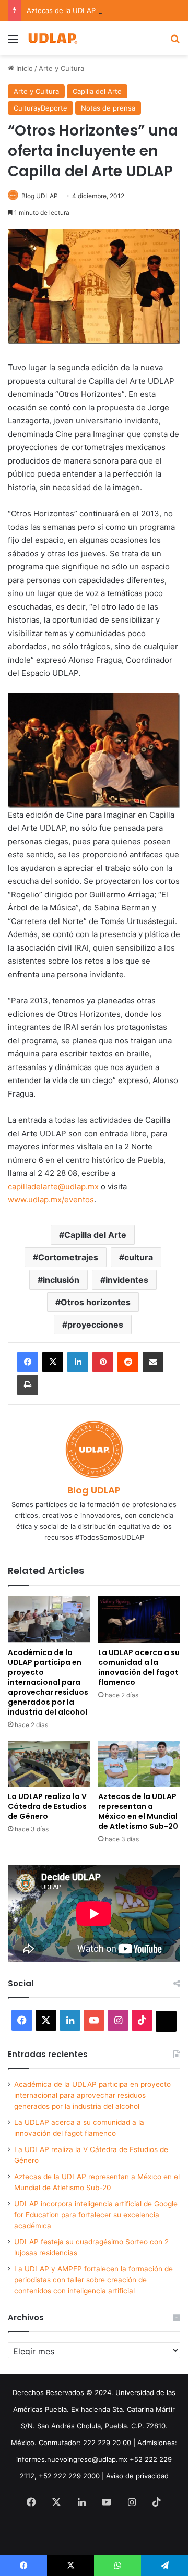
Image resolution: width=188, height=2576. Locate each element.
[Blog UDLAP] (52, 38)
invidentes (127, 1280)
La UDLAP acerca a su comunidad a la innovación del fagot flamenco (139, 1667)
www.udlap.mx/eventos (51, 1200)
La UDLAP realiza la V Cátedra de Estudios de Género (47, 1806)
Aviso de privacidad (137, 2476)
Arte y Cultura (61, 68)
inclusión (61, 1280)
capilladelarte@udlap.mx (53, 1187)
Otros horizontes (96, 1302)
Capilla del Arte (97, 91)
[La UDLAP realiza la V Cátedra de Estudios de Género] (49, 1764)
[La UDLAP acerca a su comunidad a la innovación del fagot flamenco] (139, 1619)
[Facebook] (28, 1362)
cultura (139, 1257)
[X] (53, 1362)
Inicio (23, 68)
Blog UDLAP (40, 196)
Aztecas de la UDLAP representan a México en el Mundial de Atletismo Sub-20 (138, 1811)
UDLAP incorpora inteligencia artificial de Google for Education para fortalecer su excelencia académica (96, 2215)
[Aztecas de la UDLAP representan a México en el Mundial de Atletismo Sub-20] (139, 1764)
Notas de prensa (108, 108)
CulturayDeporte (40, 108)
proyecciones (95, 1325)
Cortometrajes (68, 1257)
